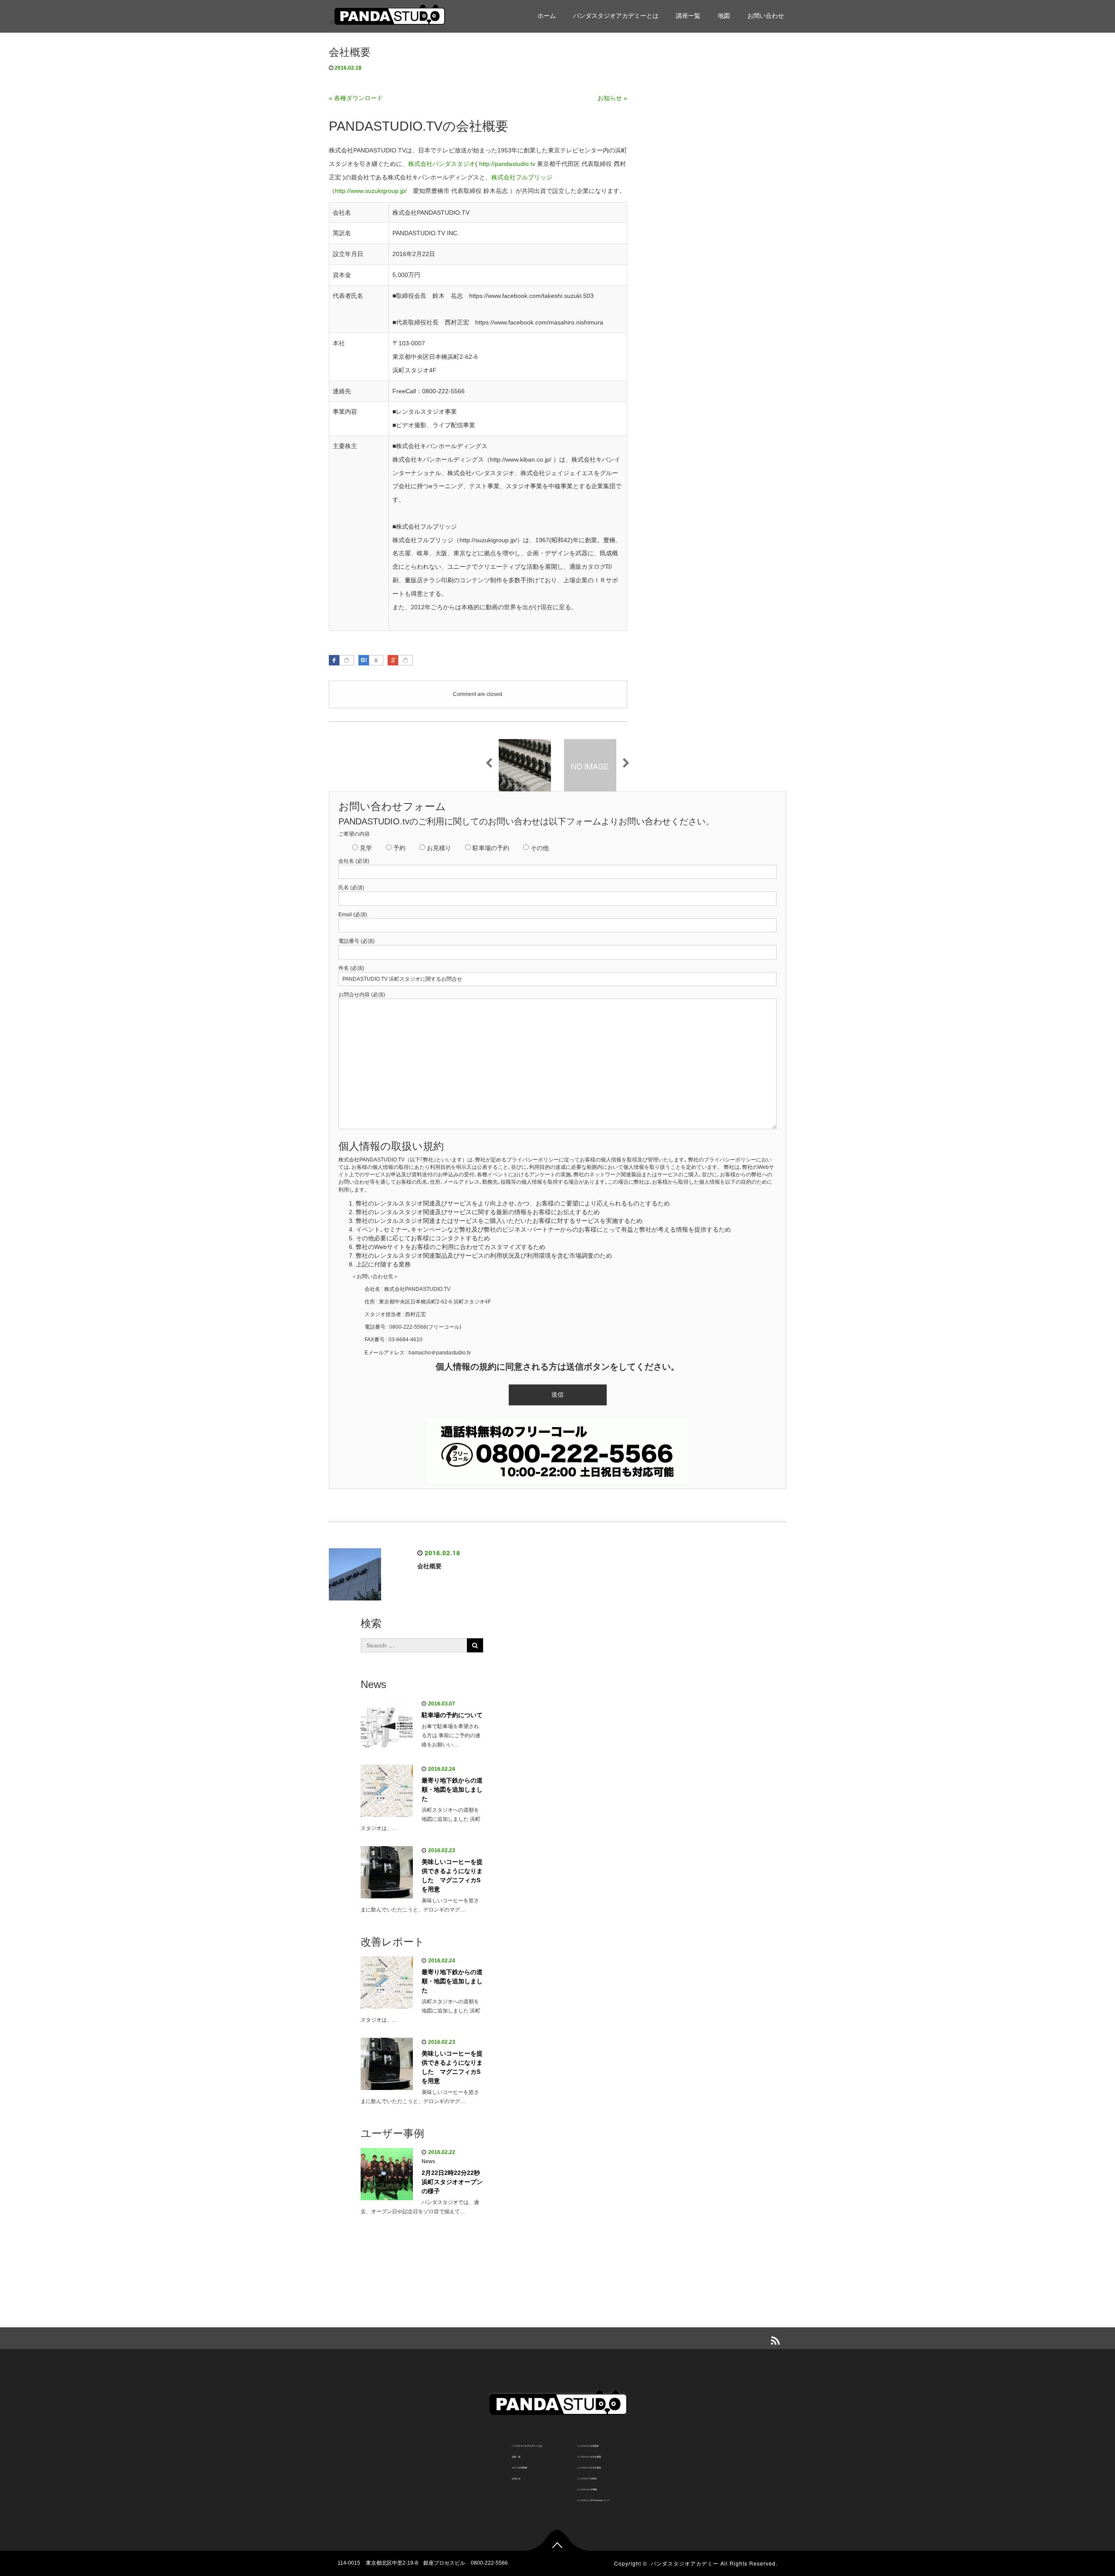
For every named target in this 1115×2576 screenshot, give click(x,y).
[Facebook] (347, 661)
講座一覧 (688, 16)
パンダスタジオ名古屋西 (589, 2457)
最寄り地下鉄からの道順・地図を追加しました (452, 1789)
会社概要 (757, 85)
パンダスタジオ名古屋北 (589, 2468)
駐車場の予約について (452, 1715)
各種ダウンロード (770, 64)
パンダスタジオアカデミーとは (616, 16)
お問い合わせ (766, 16)
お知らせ (516, 2478)
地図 (724, 16)
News (428, 2161)
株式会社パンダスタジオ (442, 164)
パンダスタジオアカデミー (685, 2563)
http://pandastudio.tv (507, 164)
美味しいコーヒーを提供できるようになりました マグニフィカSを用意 (452, 1875)
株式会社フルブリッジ (522, 177)
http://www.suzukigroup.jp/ (371, 191)
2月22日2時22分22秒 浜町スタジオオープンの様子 (452, 2182)
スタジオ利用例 (519, 2468)
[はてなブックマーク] (364, 660)
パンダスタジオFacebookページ (593, 2500)
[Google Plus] (405, 661)
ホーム (547, 16)
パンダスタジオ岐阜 (587, 2478)
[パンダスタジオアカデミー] (389, 15)
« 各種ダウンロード (356, 98)
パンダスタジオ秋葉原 (588, 2446)
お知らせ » (612, 98)
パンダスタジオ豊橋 (587, 2489)
